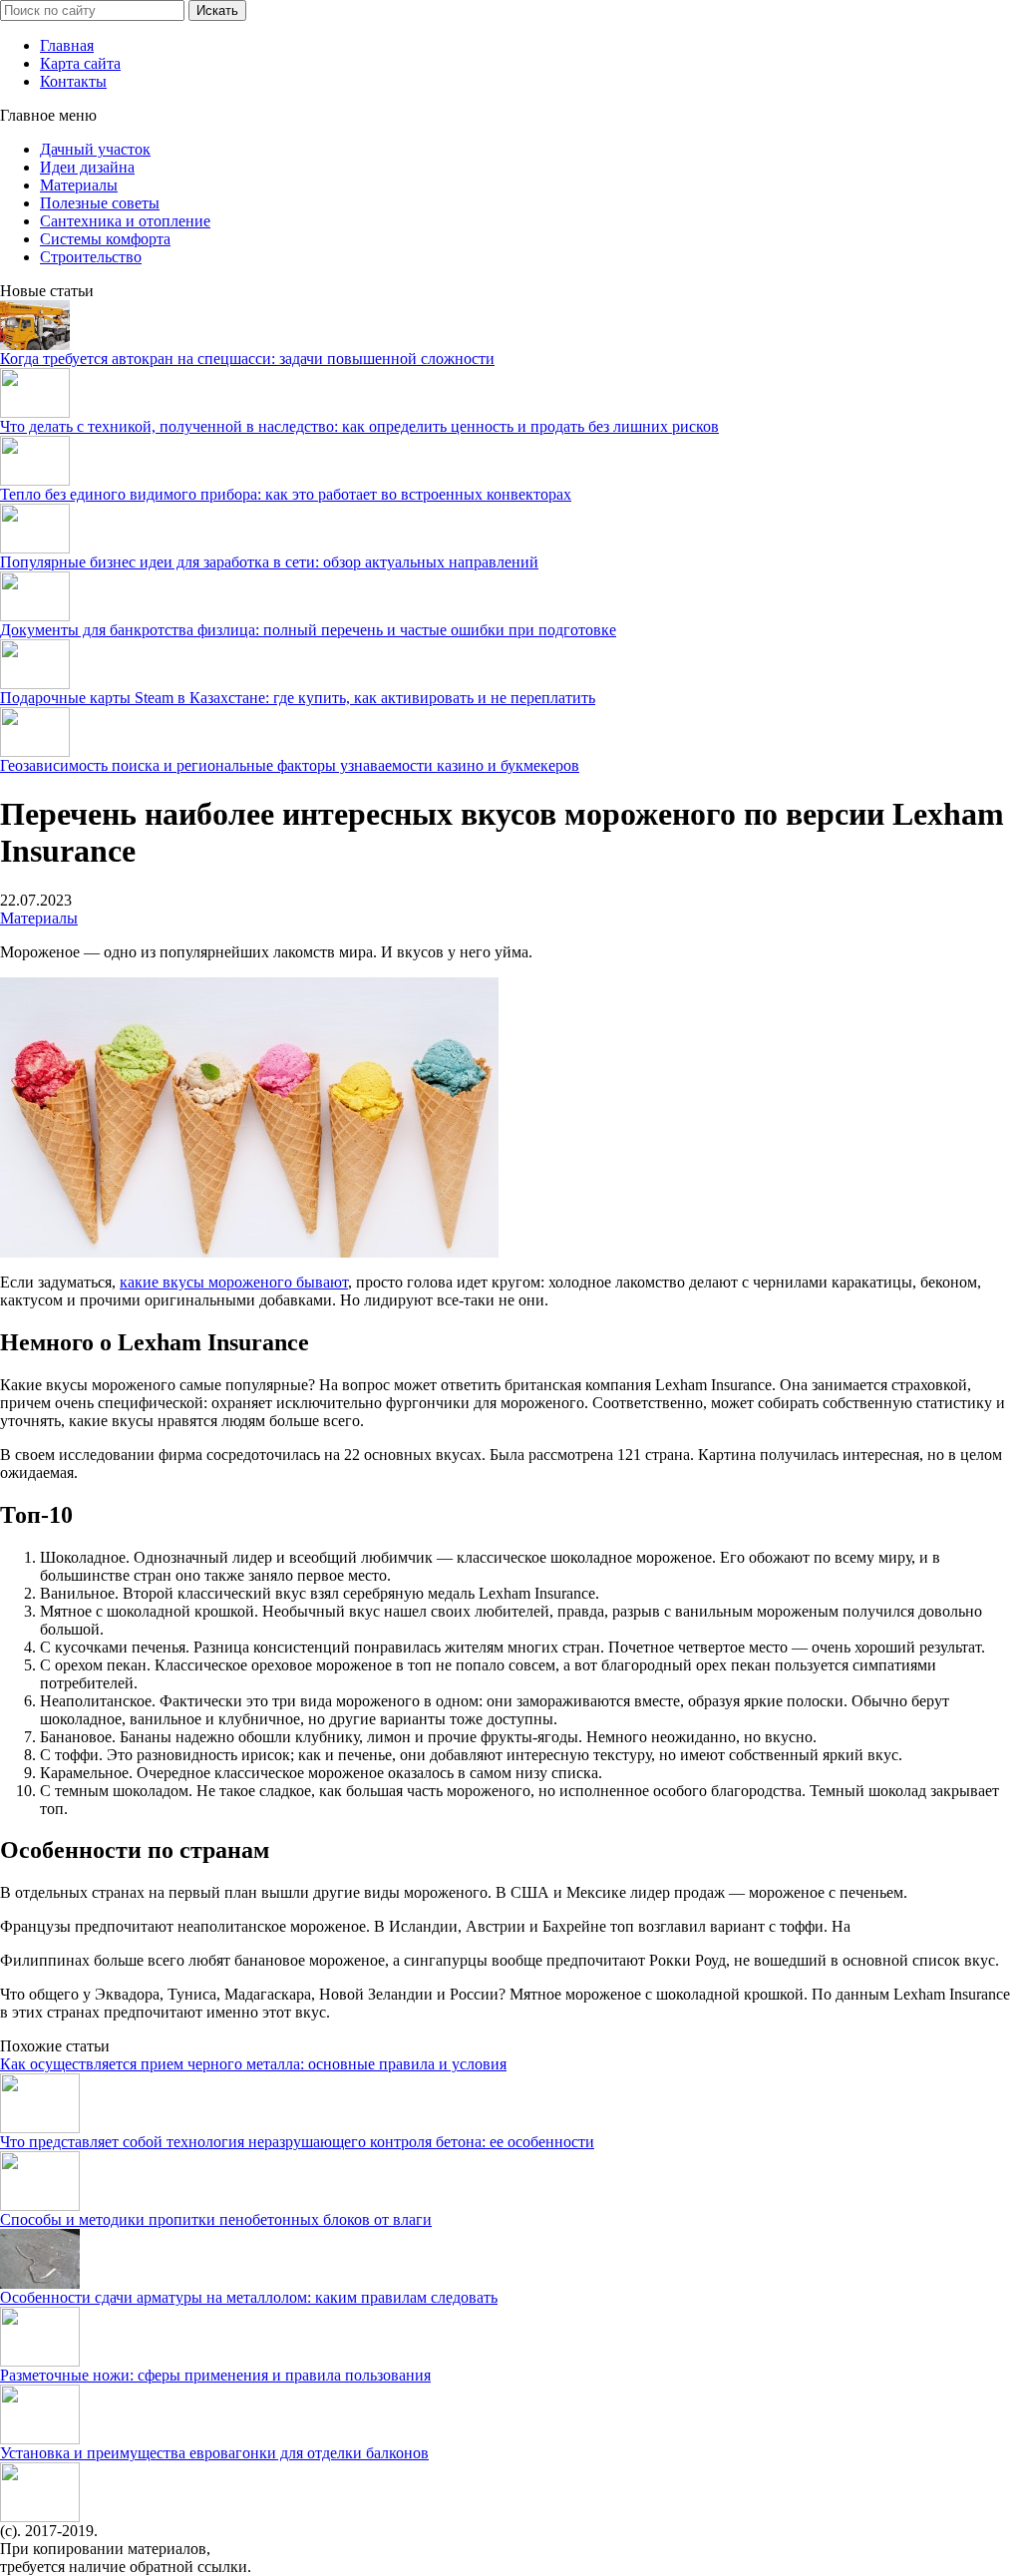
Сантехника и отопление (125, 221)
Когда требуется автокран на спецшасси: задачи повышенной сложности (247, 359)
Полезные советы (100, 203)
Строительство (91, 257)
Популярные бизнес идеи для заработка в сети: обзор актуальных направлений (269, 562)
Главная (67, 45)
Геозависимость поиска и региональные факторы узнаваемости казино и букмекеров (290, 765)
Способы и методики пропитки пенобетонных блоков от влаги (216, 2219)
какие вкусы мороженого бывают (234, 1282)
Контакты (73, 81)
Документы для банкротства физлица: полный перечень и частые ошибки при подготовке (308, 630)
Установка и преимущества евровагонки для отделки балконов (214, 2453)
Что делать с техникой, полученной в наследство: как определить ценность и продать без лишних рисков (359, 426)
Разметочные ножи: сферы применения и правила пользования (215, 2375)
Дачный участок (95, 149)
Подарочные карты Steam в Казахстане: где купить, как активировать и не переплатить (298, 698)
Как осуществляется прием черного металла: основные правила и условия (253, 2064)
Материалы (79, 185)
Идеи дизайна (87, 167)
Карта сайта (80, 63)
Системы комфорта (105, 239)
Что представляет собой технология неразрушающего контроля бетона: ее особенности (297, 2142)
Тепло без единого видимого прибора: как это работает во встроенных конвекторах (286, 494)
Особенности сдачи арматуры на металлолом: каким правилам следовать (249, 2297)
